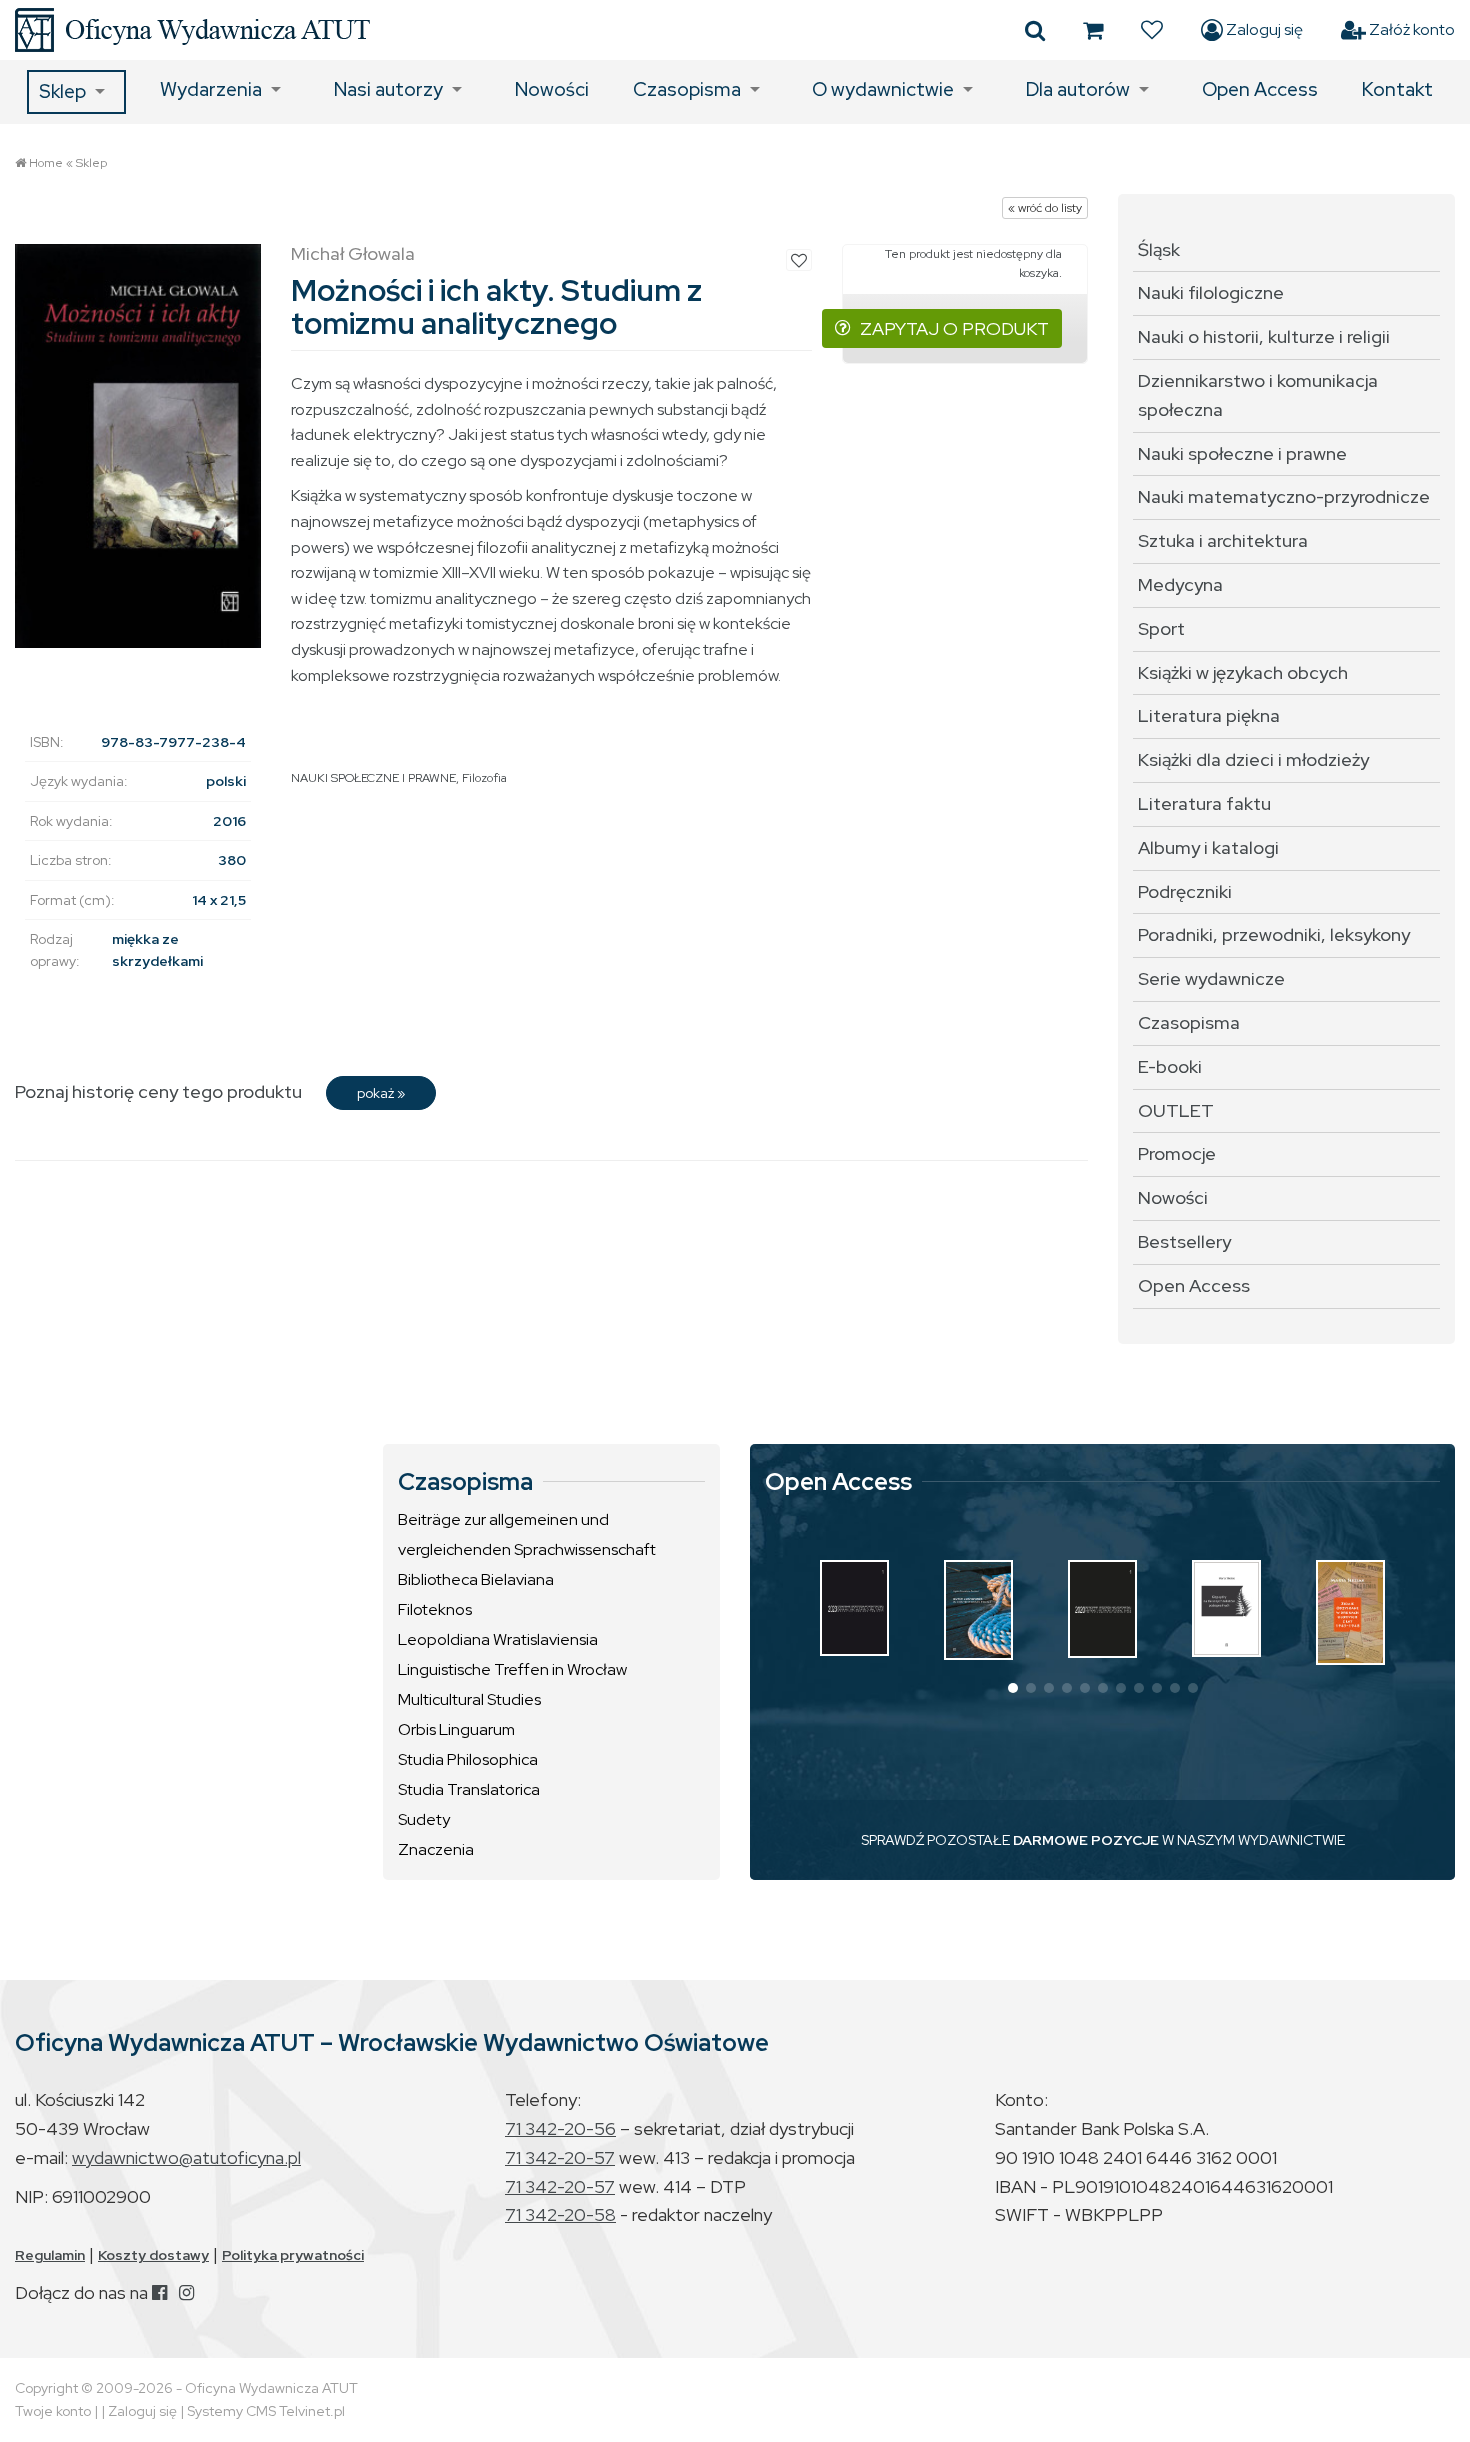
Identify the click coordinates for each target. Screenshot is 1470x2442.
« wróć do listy (1045, 208)
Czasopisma (687, 89)
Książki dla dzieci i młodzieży (1253, 759)
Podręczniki (1185, 891)
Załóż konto (1410, 29)
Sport (1161, 628)
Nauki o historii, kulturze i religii (1264, 336)
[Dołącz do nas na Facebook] (159, 2292)
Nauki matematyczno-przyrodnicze (1284, 496)
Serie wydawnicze (1211, 978)
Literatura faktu (1204, 803)
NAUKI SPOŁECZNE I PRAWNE (373, 778)
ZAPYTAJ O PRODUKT (954, 328)
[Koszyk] (1093, 30)
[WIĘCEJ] (854, 1608)
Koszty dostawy (153, 2255)
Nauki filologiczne (1211, 292)
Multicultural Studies (469, 1699)
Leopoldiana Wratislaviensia (498, 1639)
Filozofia (484, 778)
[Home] (192, 30)
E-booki (1170, 1066)
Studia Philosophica (468, 1759)
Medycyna (1180, 584)
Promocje (1177, 1153)
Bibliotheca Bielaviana (476, 1579)
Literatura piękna (1209, 715)
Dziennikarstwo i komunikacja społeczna (1258, 395)
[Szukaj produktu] (1035, 30)
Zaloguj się (1263, 29)
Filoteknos (435, 1609)
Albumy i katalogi (1208, 847)
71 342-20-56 (560, 2128)
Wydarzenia (211, 89)
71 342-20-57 (560, 2157)
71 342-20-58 (560, 2214)
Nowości (552, 89)
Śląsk (1159, 249)
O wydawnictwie (883, 89)
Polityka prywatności (293, 2255)
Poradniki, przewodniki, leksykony (1274, 934)
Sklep (62, 91)
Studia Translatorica (469, 1789)
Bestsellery (1184, 1241)
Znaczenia (436, 1849)
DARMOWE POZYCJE (1086, 1840)
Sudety (424, 1819)
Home (46, 163)
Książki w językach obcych (1243, 672)
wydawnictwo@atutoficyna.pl (186, 2157)
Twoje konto (53, 2411)
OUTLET (1176, 1110)
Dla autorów (1078, 89)
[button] (1013, 1688)
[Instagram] (186, 2292)
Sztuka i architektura (1223, 540)
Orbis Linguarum (456, 1729)
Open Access (1260, 89)
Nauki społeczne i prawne (1242, 453)
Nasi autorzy (388, 89)
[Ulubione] (1152, 30)
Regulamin (50, 2255)
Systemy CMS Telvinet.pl (266, 2411)
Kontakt (1397, 89)
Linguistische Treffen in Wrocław (512, 1669)
